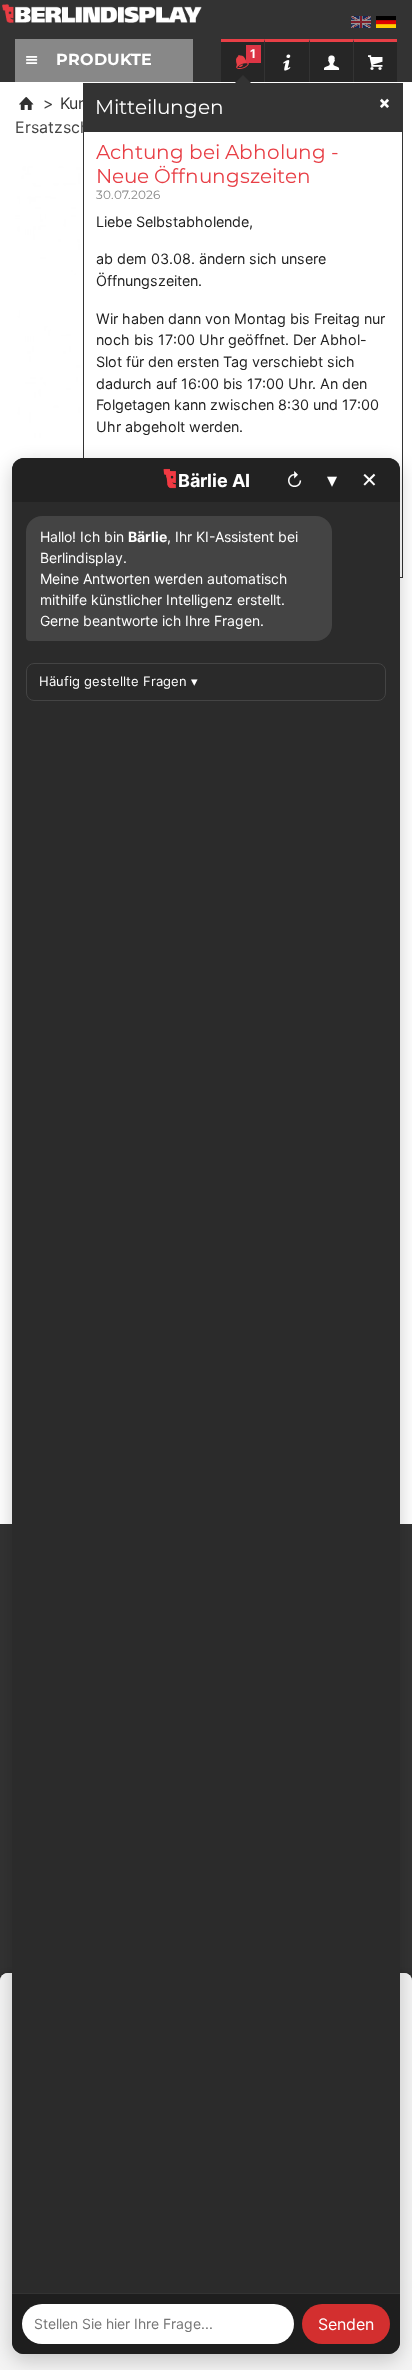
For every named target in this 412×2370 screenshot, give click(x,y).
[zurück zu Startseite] (26, 103)
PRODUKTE (104, 59)
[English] (361, 22)
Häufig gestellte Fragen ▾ (118, 681)
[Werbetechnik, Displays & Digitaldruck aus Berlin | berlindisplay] (115, 21)
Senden (346, 2324)
